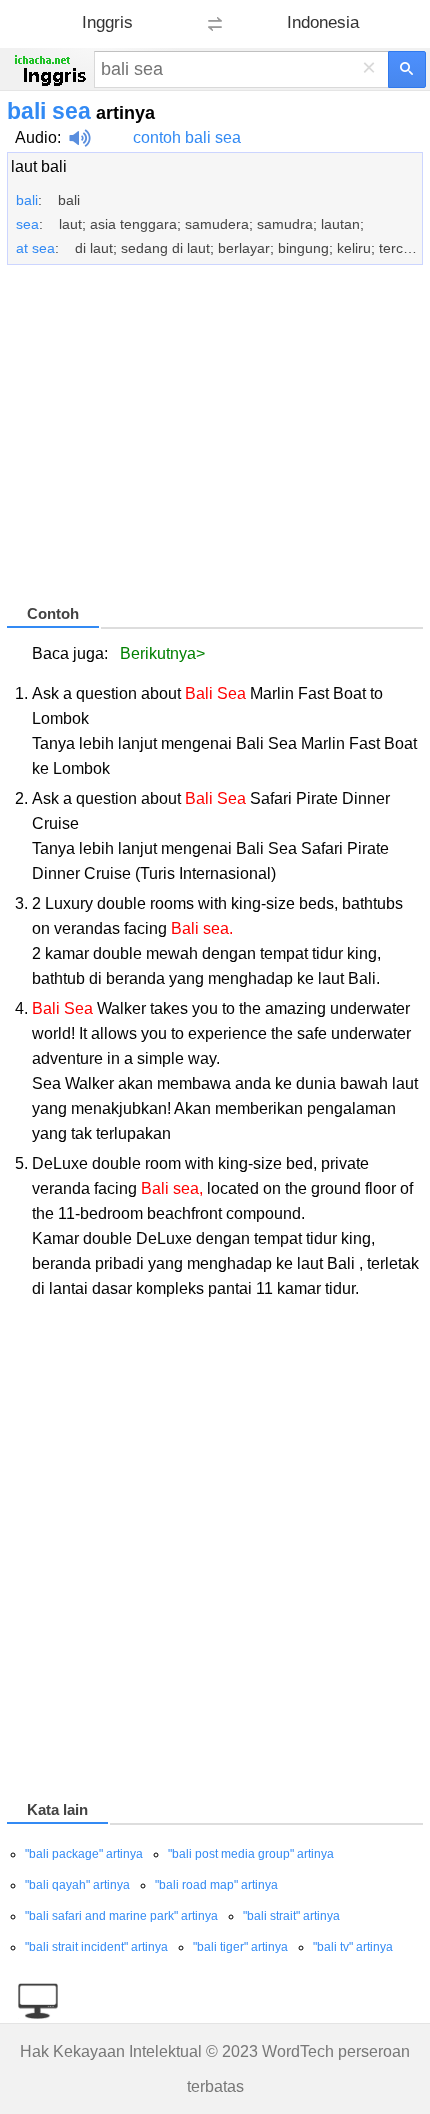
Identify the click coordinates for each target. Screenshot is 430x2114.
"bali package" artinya (84, 1854)
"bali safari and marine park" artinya (121, 1916)
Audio (36, 137)
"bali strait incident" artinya (96, 1947)
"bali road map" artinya (216, 1885)
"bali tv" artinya (353, 1947)
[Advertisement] (215, 443)
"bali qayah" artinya (77, 1885)
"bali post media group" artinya (251, 1854)
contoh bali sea (187, 137)
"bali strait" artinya (291, 1916)
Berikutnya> (162, 653)
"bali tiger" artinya (240, 1947)
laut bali (39, 166)
